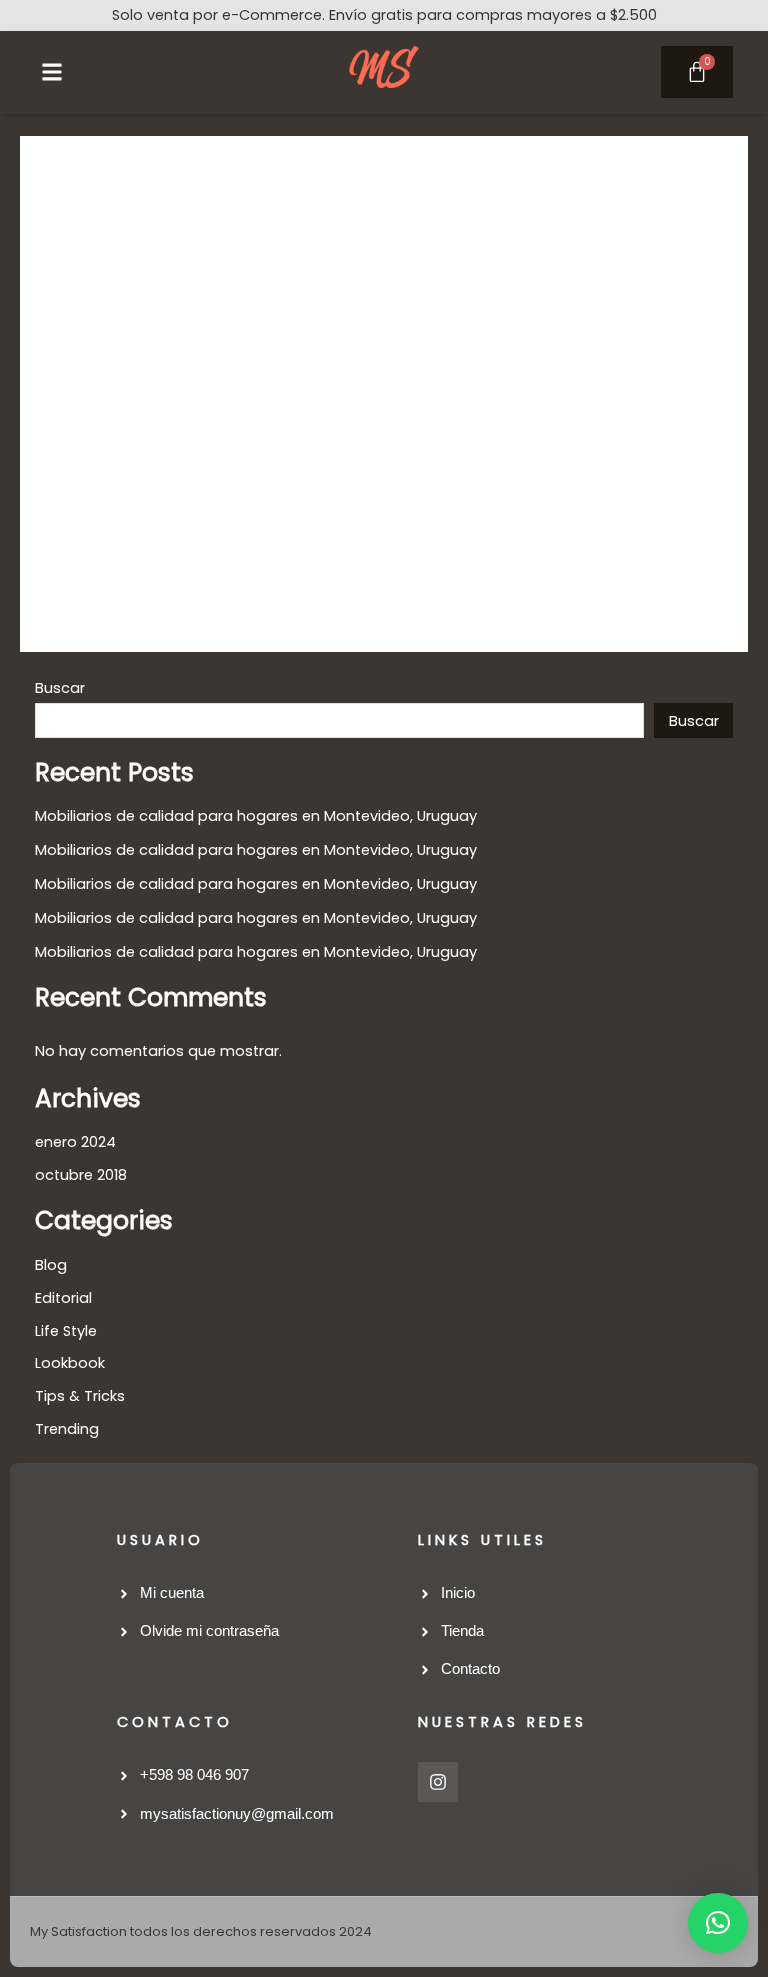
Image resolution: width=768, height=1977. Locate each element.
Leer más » (102, 581)
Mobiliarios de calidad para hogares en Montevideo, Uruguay (256, 816)
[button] (51, 72)
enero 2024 (75, 1142)
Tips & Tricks (414, 387)
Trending (498, 387)
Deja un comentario (136, 387)
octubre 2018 (81, 1175)
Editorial (63, 1298)
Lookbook (327, 387)
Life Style (254, 387)
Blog (51, 1265)
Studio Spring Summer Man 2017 (284, 339)
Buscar (60, 688)
